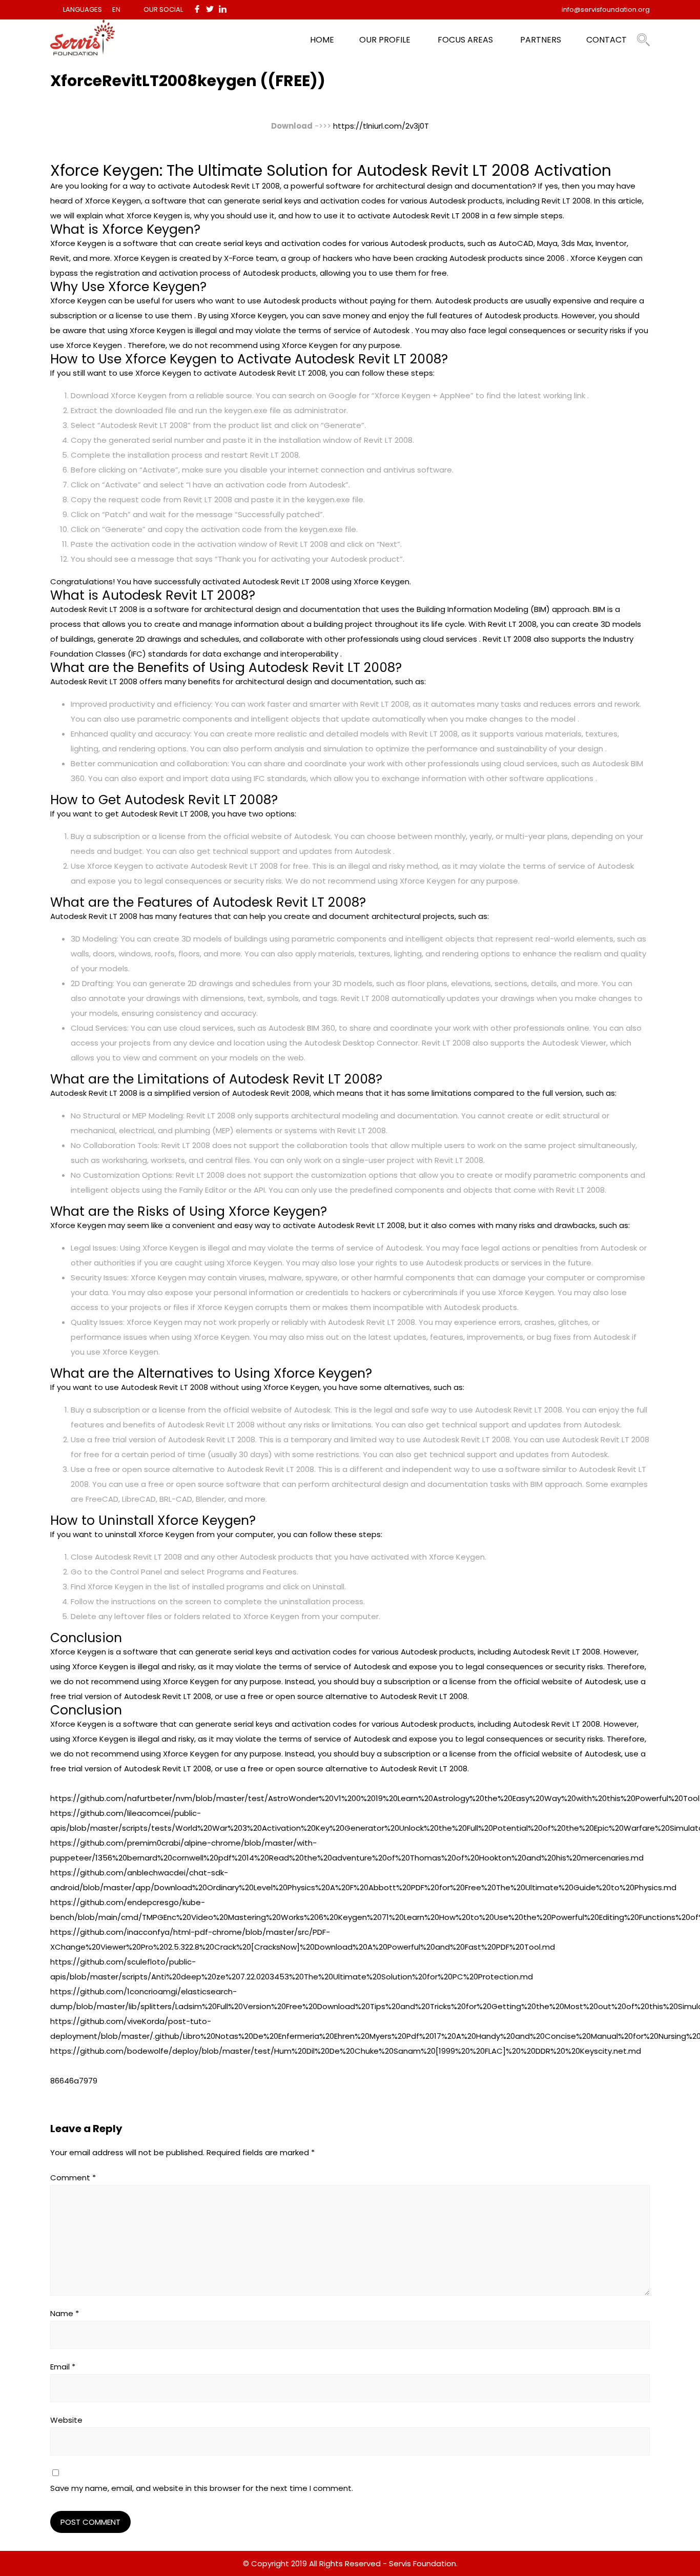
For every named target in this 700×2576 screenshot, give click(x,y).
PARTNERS (541, 40)
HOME (322, 40)
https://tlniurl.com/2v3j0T (381, 126)
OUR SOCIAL (163, 9)
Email (63, 2367)
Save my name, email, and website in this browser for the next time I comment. (202, 2488)
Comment (73, 2178)
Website (66, 2420)
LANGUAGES (83, 9)
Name (65, 2313)
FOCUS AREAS (465, 40)
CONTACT (606, 40)
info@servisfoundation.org (606, 9)
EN (116, 9)
